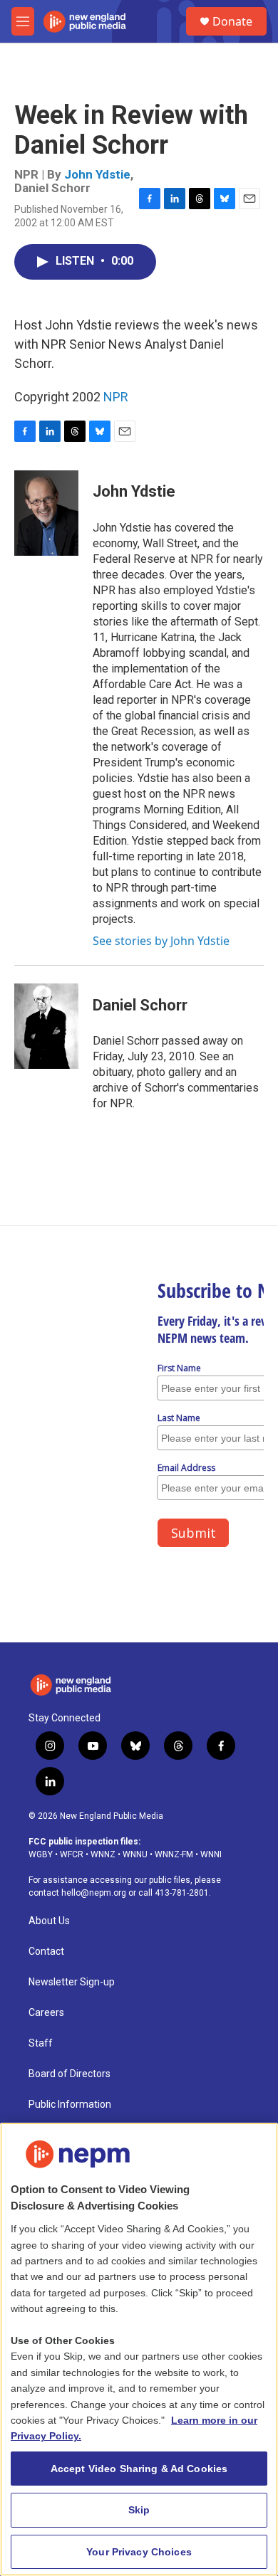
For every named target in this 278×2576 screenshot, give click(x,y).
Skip (139, 2510)
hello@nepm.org (94, 1893)
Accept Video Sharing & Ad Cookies (139, 2469)
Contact (46, 1952)
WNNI (211, 1854)
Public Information (70, 2105)
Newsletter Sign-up (72, 1982)
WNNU (135, 1854)
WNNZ (103, 1854)
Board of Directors (69, 2074)
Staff (41, 2043)
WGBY (41, 1854)
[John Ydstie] (46, 513)
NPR (116, 397)
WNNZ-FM (174, 1854)
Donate (232, 21)
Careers (46, 2013)
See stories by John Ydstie (161, 941)
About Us (49, 1921)
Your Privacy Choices (139, 2552)
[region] (139, 2349)
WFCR (72, 1854)
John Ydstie (97, 174)
